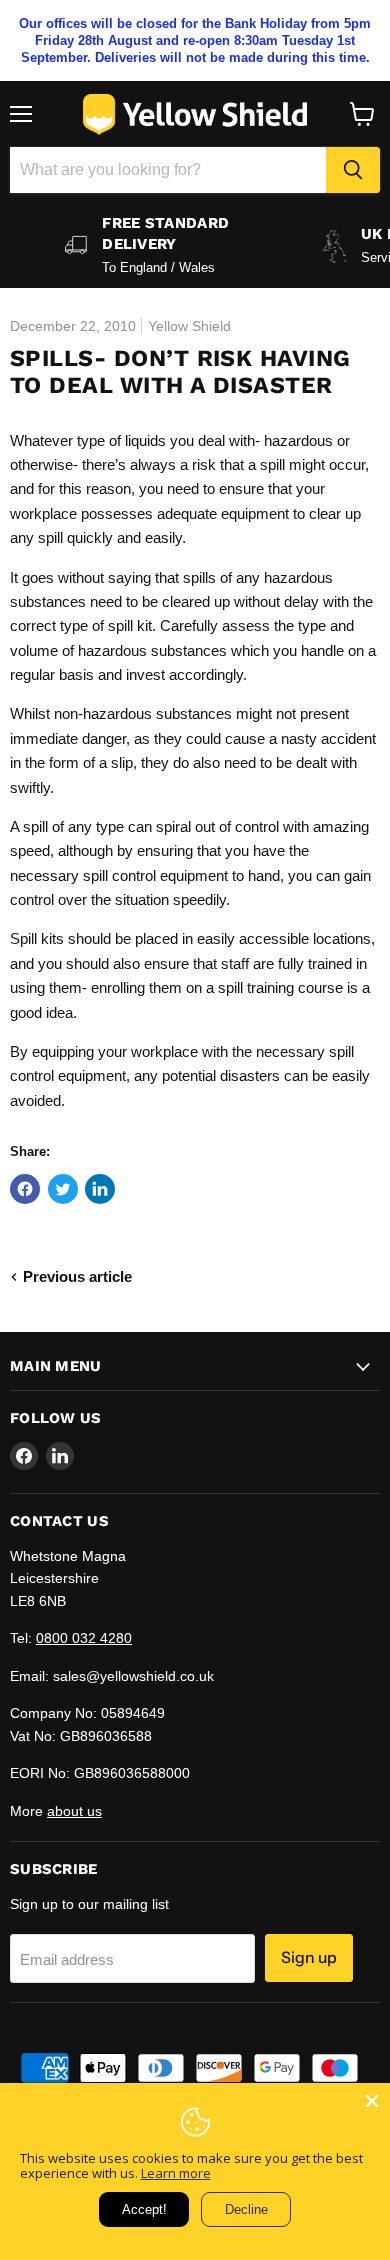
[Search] (353, 170)
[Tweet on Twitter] (63, 1189)
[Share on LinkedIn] (100, 1189)
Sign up (309, 1957)
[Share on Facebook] (25, 1189)
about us (74, 1811)
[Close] (372, 2101)
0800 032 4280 (84, 1638)
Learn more (176, 2173)
